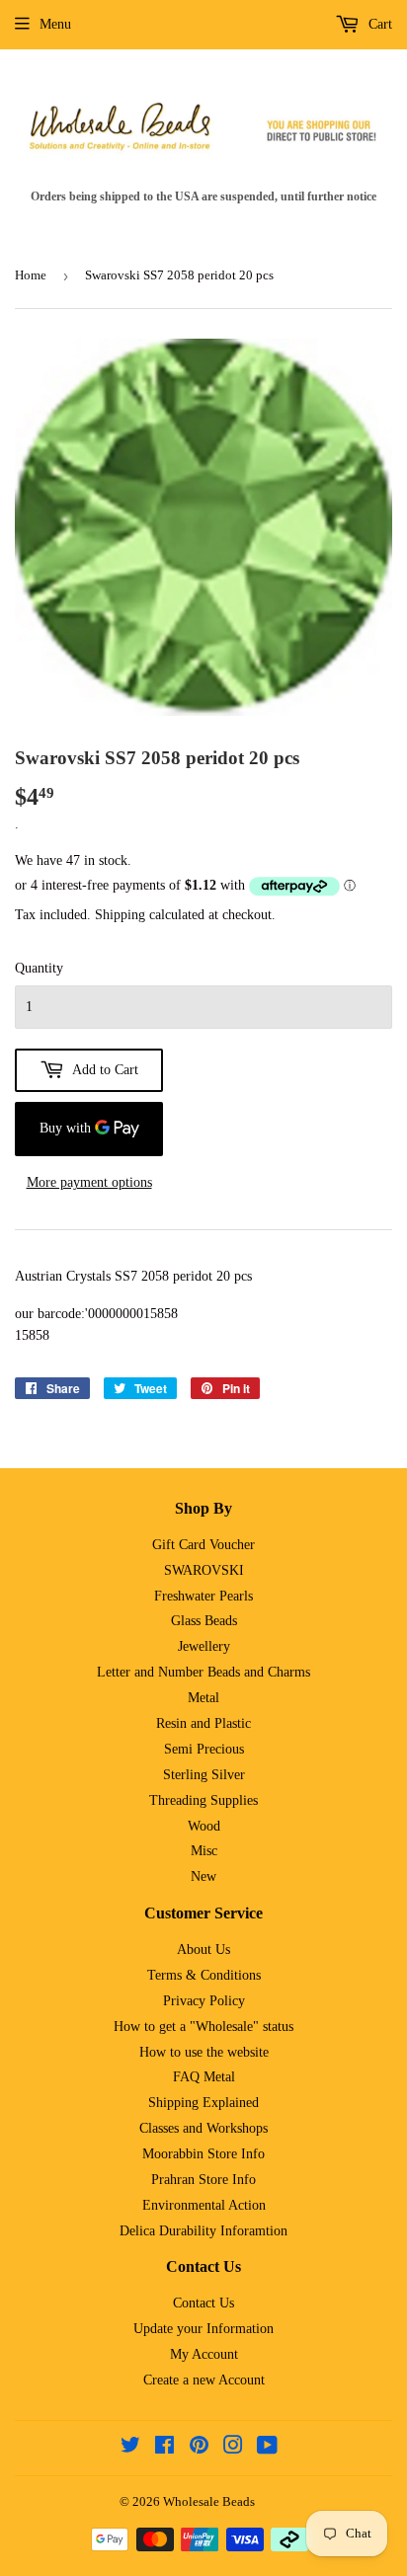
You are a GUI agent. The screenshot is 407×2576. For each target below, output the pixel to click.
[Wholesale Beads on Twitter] (130, 2448)
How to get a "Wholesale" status (203, 2027)
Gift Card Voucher (203, 1545)
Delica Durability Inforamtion (203, 2231)
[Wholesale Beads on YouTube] (267, 2448)
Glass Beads (204, 1621)
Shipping (120, 915)
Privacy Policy (204, 2001)
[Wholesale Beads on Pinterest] (199, 2448)
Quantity (39, 968)
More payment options (89, 1182)
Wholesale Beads (209, 2501)
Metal (203, 1698)
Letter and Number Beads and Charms (203, 1672)
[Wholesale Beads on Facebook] (164, 2448)
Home (31, 275)
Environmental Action (204, 2205)
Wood (204, 1826)
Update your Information (203, 2329)
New (203, 1876)
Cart (378, 24)
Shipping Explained (203, 2103)
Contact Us (203, 2303)
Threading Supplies (203, 1800)
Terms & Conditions (204, 1975)
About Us (203, 1950)
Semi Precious (204, 1749)
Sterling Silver (204, 1775)
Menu (55, 24)
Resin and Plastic (203, 1723)
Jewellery (204, 1646)
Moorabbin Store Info (203, 2154)
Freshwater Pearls (203, 1596)
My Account (204, 2354)
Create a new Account (204, 2380)
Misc (204, 1851)
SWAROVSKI (204, 1570)
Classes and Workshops (203, 2128)
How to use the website (204, 2052)
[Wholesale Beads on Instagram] (233, 2448)
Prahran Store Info (203, 2180)
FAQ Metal (204, 2077)
